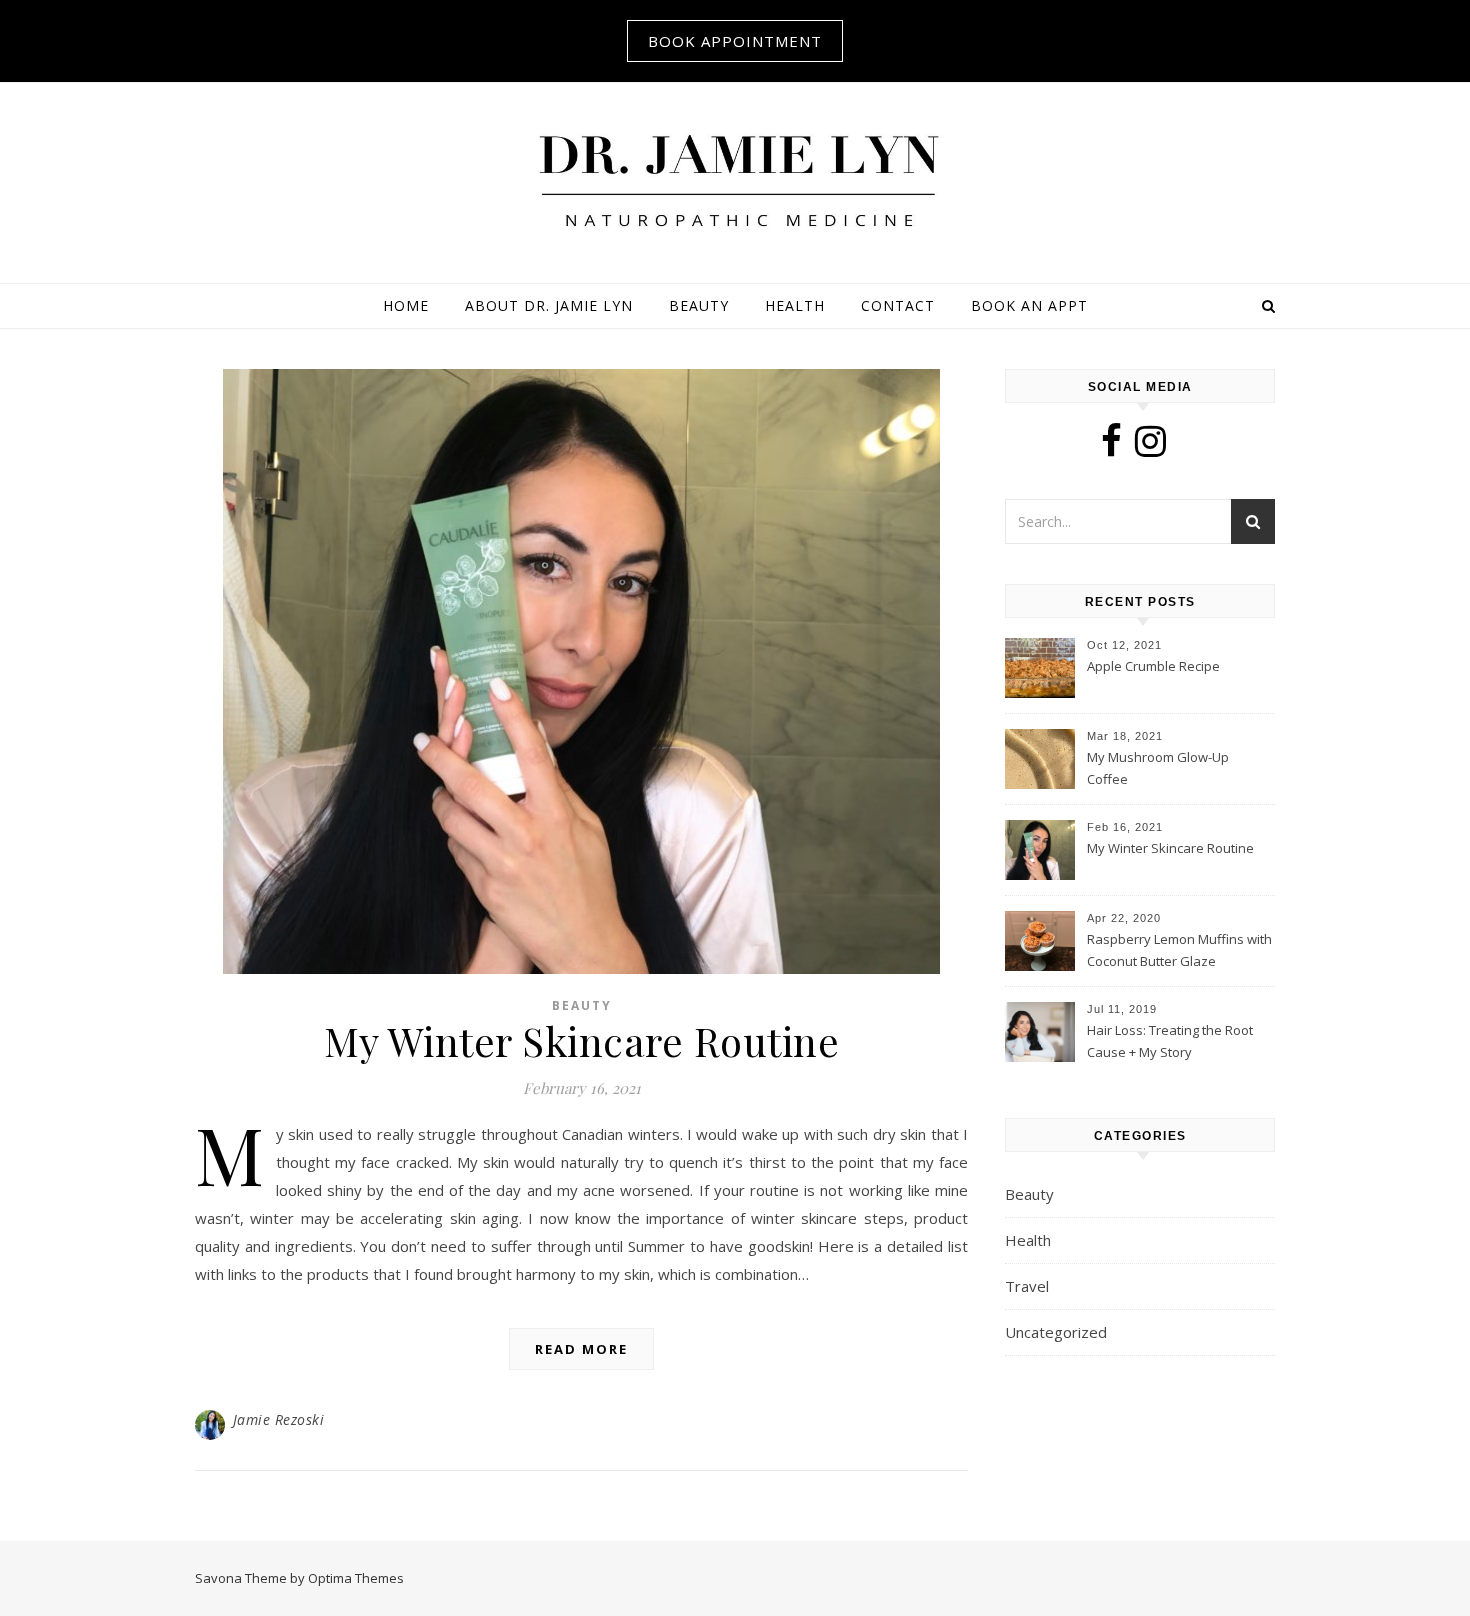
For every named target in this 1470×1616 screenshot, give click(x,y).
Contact (898, 305)
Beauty (699, 305)
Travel (1027, 1286)
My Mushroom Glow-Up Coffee (1158, 768)
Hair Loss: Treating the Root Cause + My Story (1170, 1041)
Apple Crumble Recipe (1153, 666)
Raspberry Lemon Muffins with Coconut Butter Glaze (1179, 950)
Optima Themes (356, 1578)
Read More (581, 1349)
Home (406, 305)
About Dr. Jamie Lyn (549, 305)
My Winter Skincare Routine (581, 1040)
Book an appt (1029, 305)
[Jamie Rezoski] (735, 180)
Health (795, 305)
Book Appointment (735, 41)
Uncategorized (1056, 1332)
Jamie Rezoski (279, 1419)
